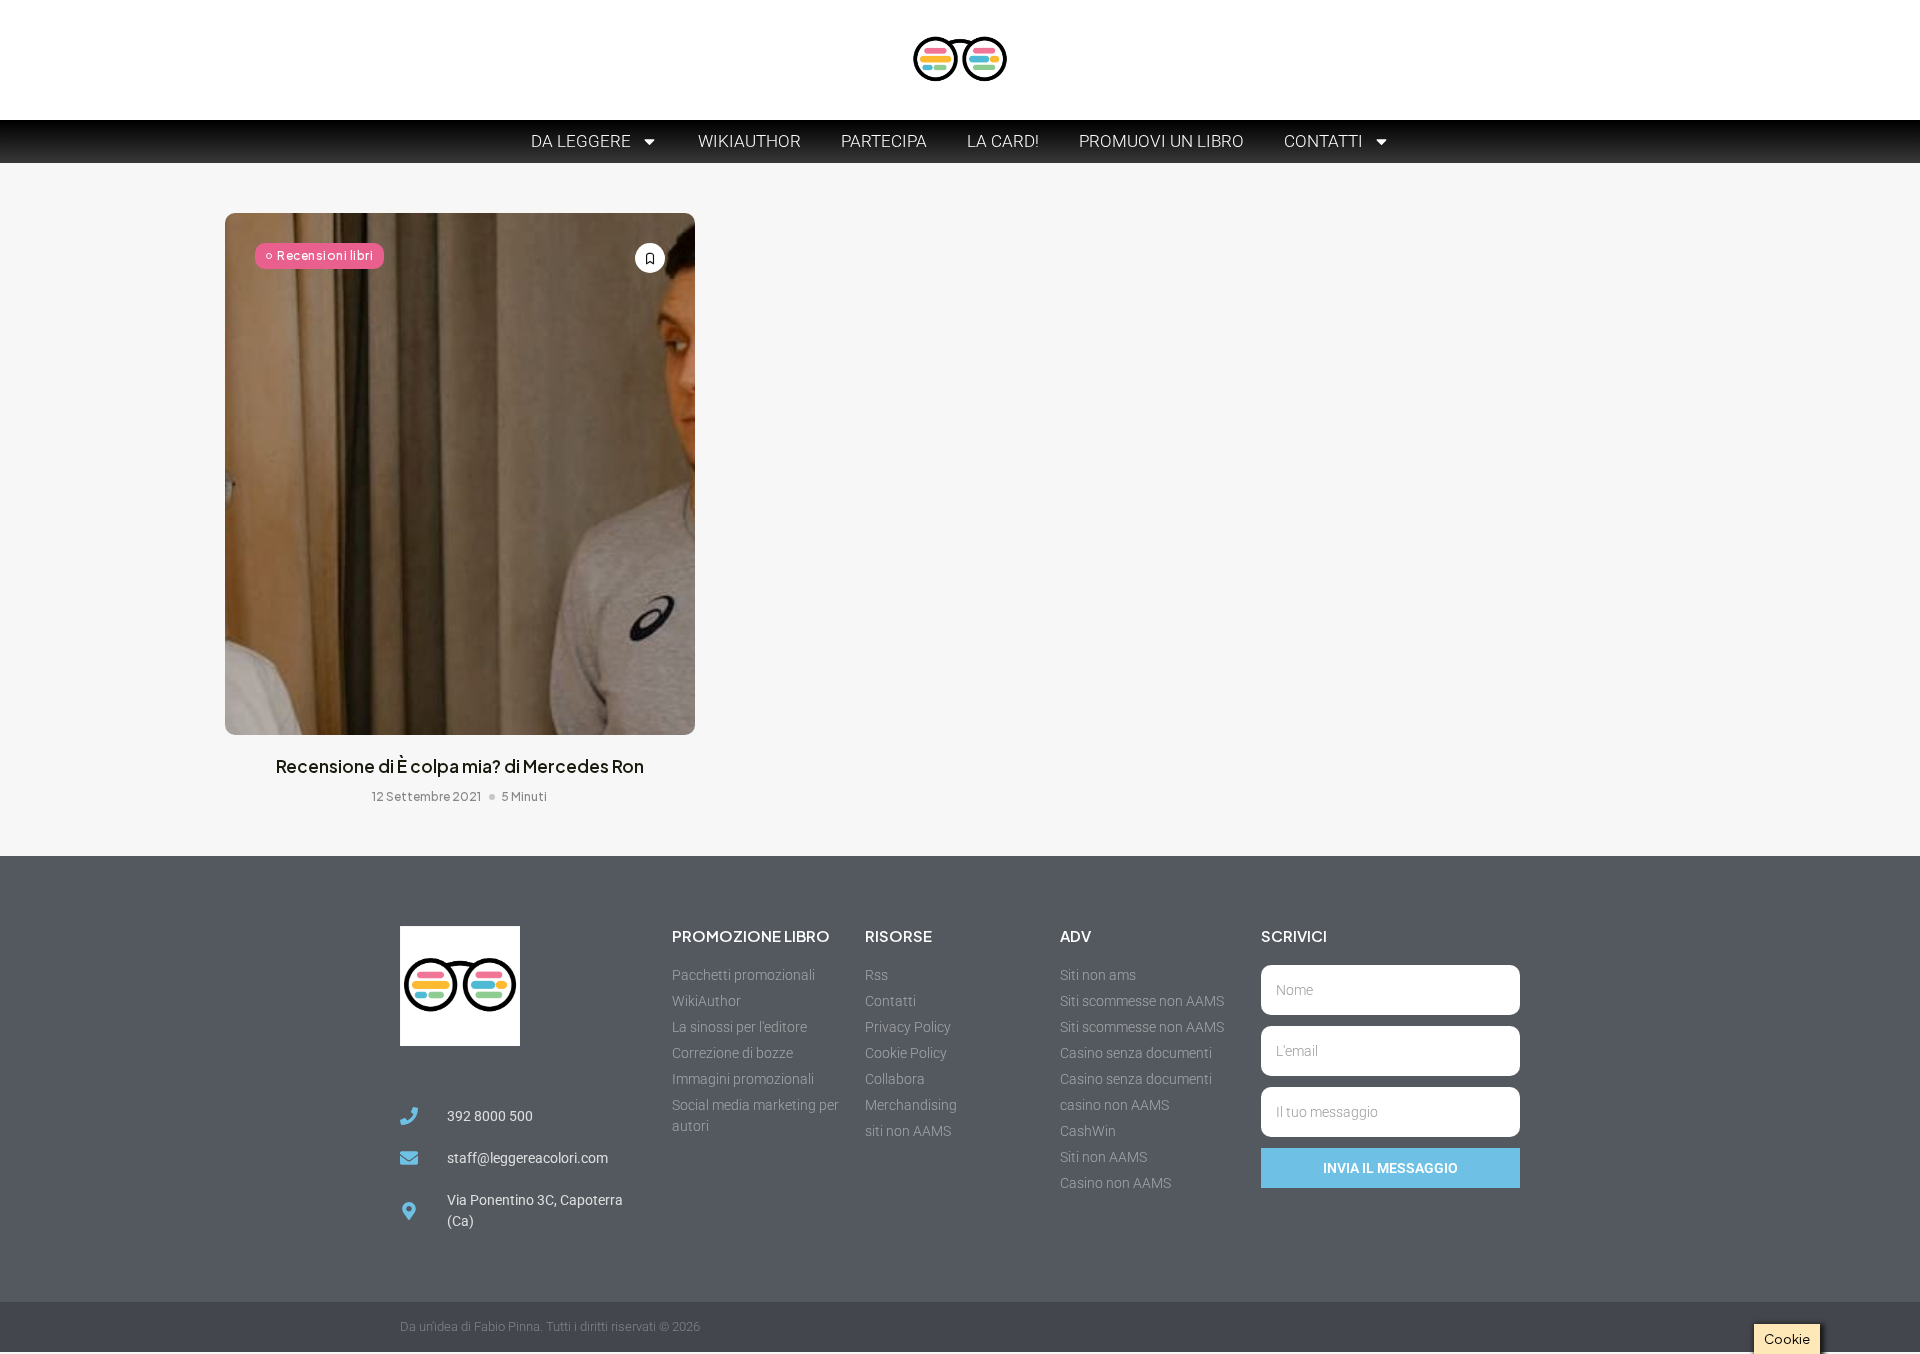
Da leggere (581, 141)
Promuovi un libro (1161, 141)
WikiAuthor (749, 141)
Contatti (1323, 141)
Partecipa (884, 141)
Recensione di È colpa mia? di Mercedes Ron (460, 766)
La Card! (1003, 141)
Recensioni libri (325, 255)
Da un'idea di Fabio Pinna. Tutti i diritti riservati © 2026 (550, 1326)
